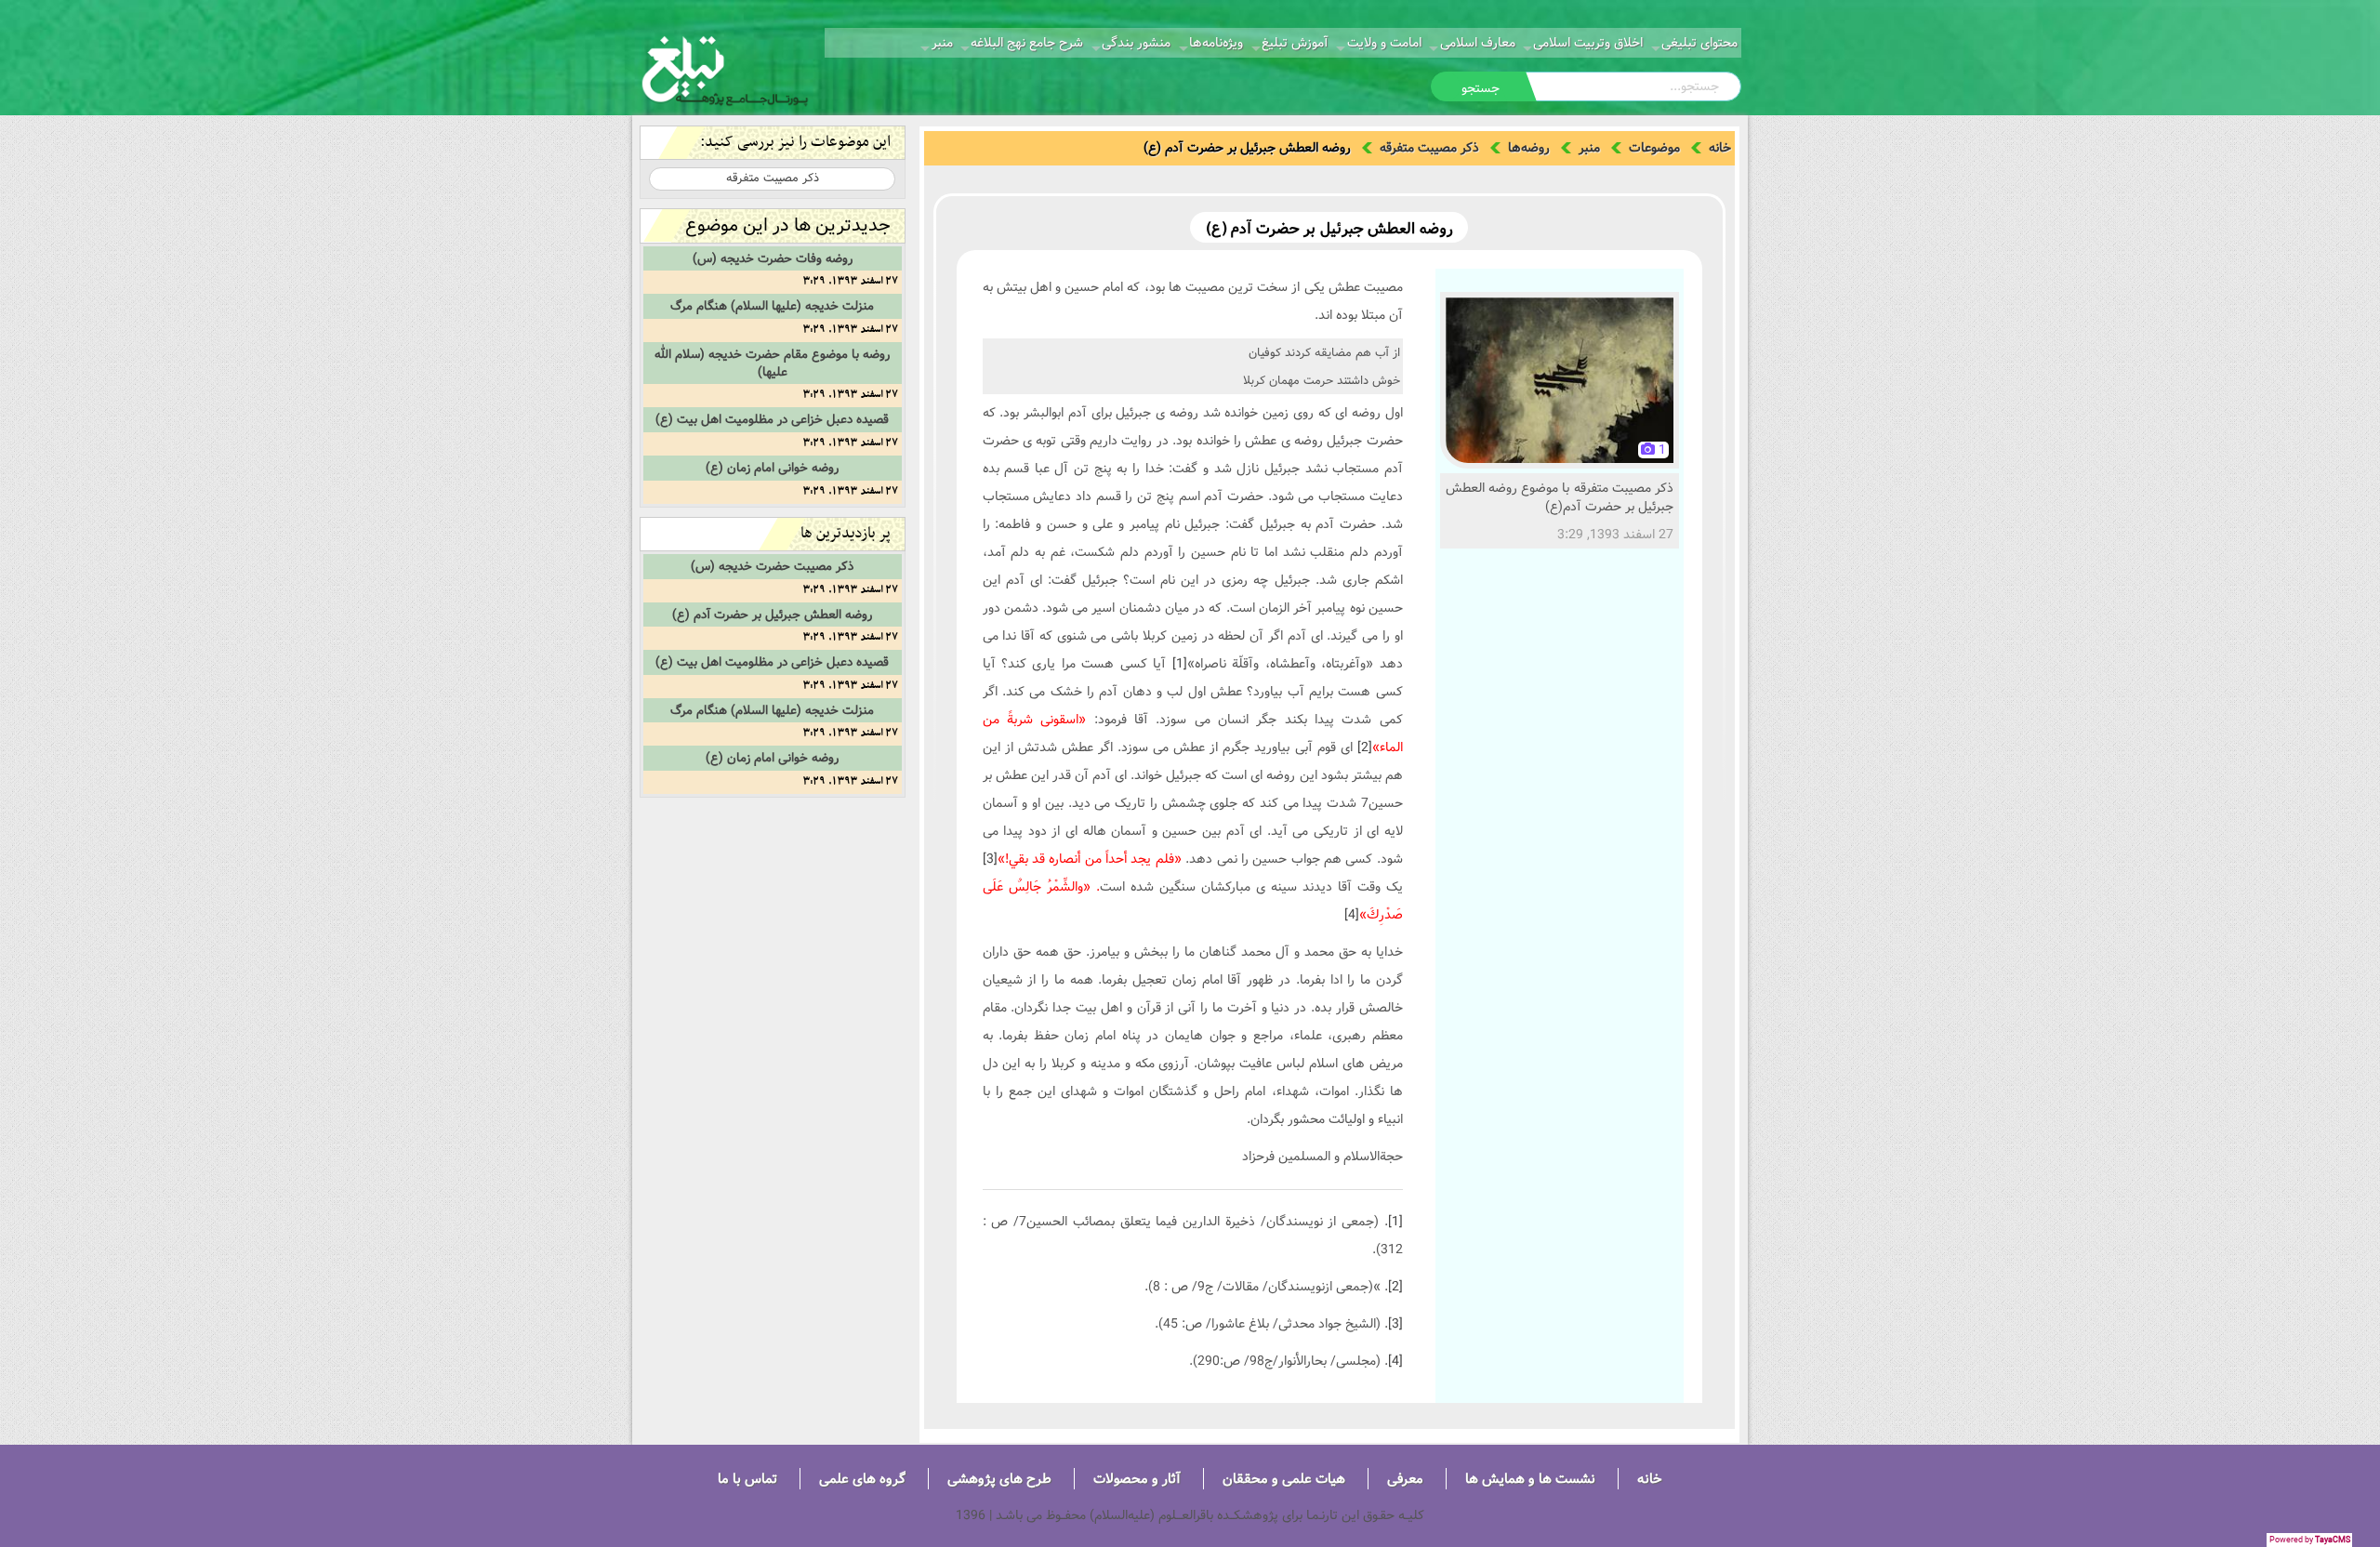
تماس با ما (747, 1479)
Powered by (2310, 1540)
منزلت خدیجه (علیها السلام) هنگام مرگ (772, 306)
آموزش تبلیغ (1295, 43)
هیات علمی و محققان (1284, 1479)
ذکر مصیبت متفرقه (1429, 148)
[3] (990, 859)
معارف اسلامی (1478, 43)
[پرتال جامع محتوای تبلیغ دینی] (725, 69)
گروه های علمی (862, 1479)
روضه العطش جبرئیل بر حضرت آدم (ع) (772, 615)
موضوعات (1654, 148)
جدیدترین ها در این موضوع (788, 225)
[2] (1365, 747)
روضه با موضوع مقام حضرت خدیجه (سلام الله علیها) (772, 363)
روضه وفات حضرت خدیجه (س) (773, 258)
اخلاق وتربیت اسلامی (1588, 43)
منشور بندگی (1136, 43)
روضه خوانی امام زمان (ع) (772, 468)
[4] (1352, 915)
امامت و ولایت (1384, 43)
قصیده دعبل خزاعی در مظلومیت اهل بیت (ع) (772, 419)
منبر (942, 43)
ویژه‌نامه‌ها (1216, 43)
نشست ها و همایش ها (1530, 1479)
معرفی (1405, 1479)
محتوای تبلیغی (1699, 43)
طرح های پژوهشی (999, 1479)
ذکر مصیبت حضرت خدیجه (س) (772, 566)
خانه (1720, 148)
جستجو (1481, 88)
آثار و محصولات (1137, 1479)
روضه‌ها (1529, 148)
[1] (1180, 664)
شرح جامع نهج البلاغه (1027, 43)
